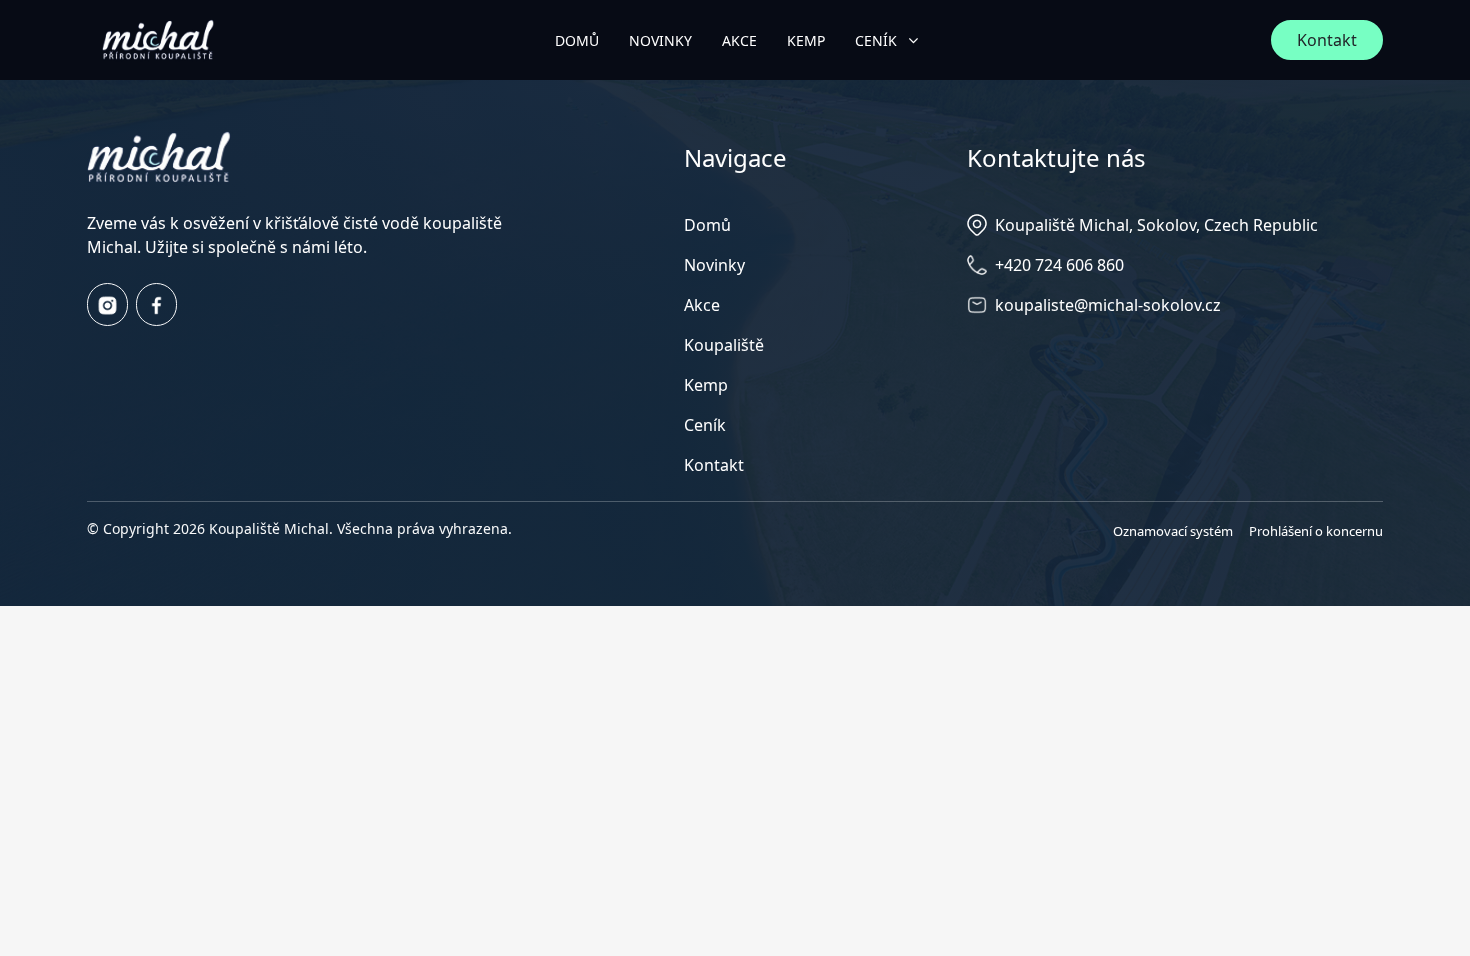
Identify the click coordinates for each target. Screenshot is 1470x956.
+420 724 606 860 (1059, 265)
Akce (702, 305)
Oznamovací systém (1173, 531)
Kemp (706, 385)
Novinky (714, 265)
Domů (707, 225)
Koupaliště (724, 345)
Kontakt (1327, 40)
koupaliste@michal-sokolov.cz (1108, 305)
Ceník (705, 425)
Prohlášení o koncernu (1316, 531)
